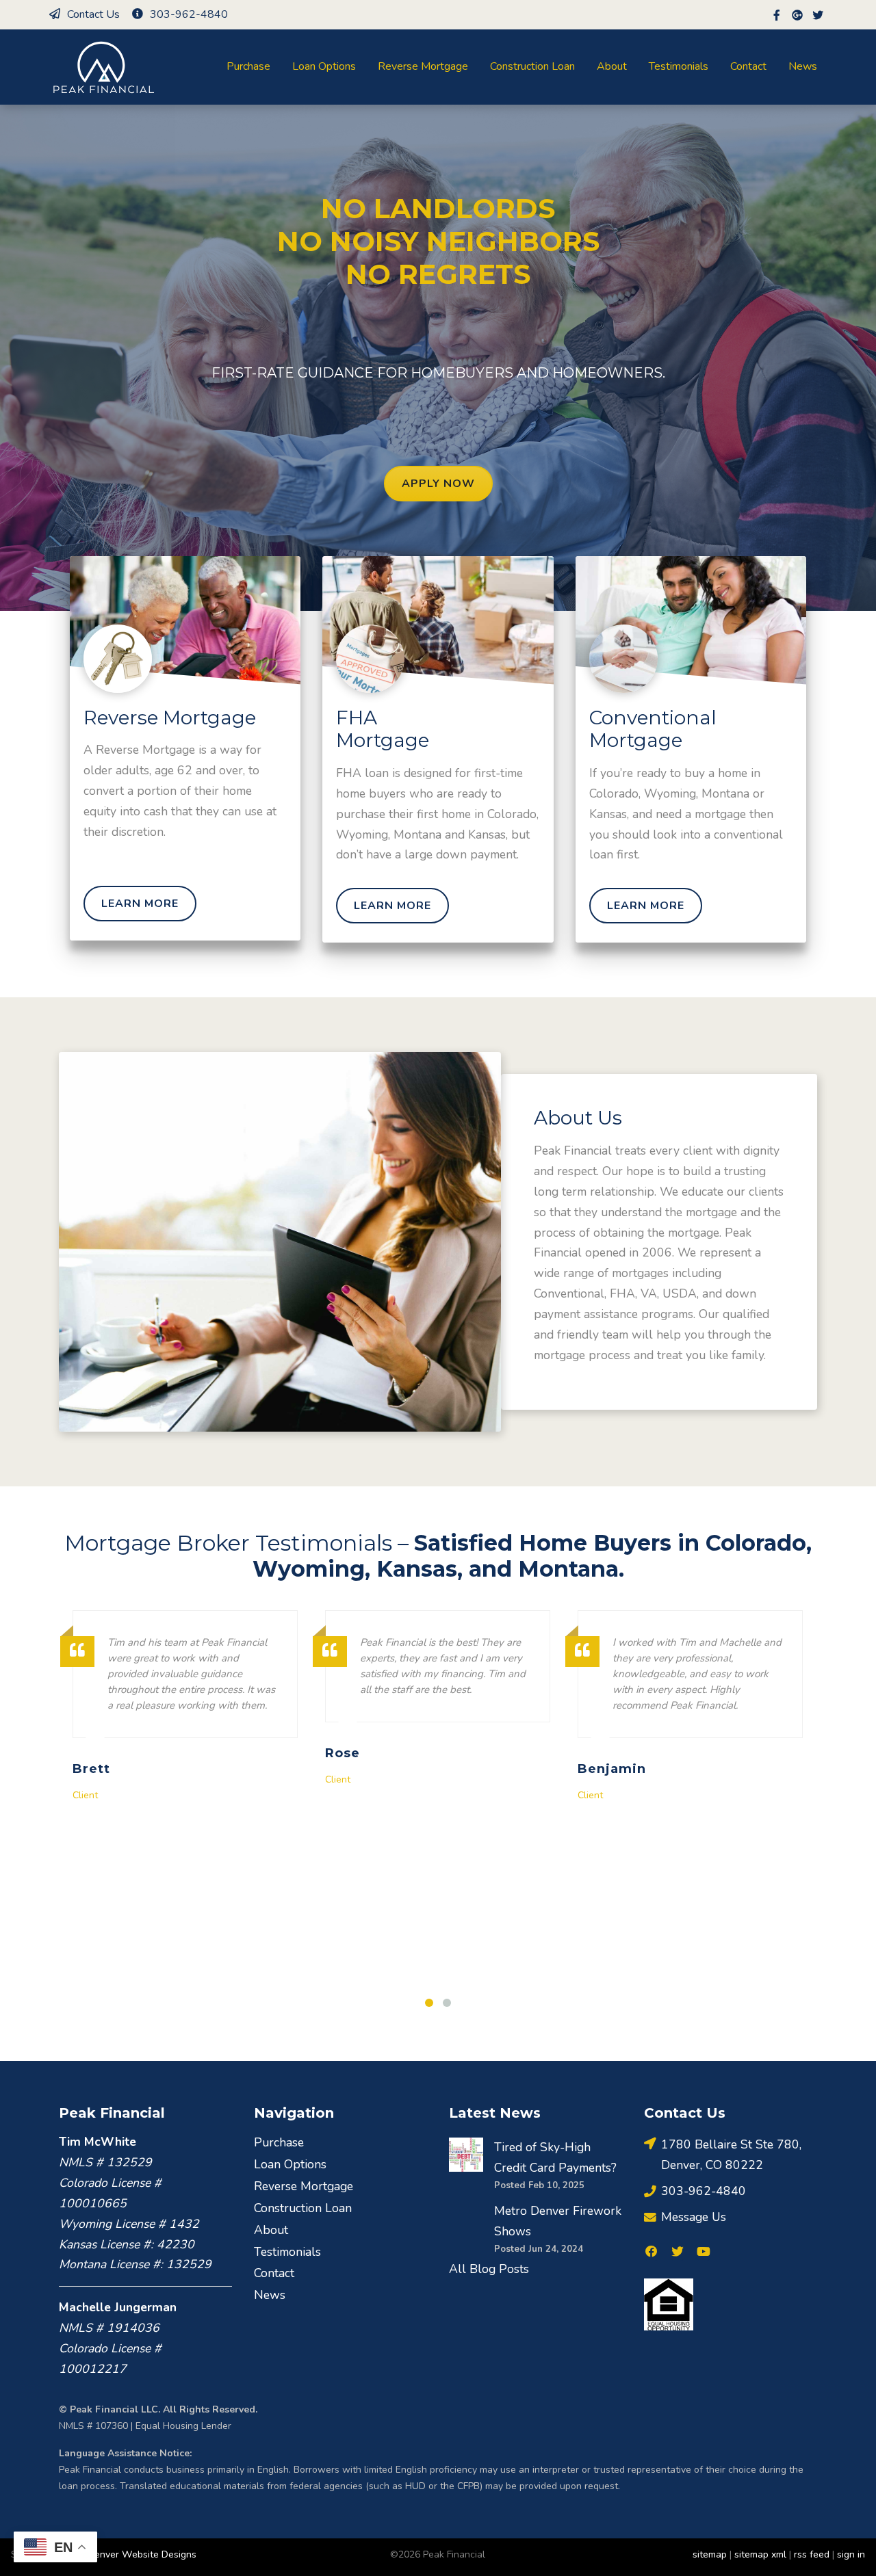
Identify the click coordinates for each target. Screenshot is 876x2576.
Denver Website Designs (142, 2554)
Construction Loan (532, 66)
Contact (748, 66)
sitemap (710, 2554)
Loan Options (324, 66)
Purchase (248, 66)
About (612, 66)
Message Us (694, 2217)
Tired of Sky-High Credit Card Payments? (555, 2157)
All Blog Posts (489, 2269)
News (803, 66)
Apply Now (438, 484)
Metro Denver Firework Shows (558, 2221)
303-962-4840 (189, 14)
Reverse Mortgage (423, 66)
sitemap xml (760, 2554)
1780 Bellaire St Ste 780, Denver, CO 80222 (731, 2155)
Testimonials (679, 66)
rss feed (812, 2554)
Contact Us (93, 14)
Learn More (140, 904)
